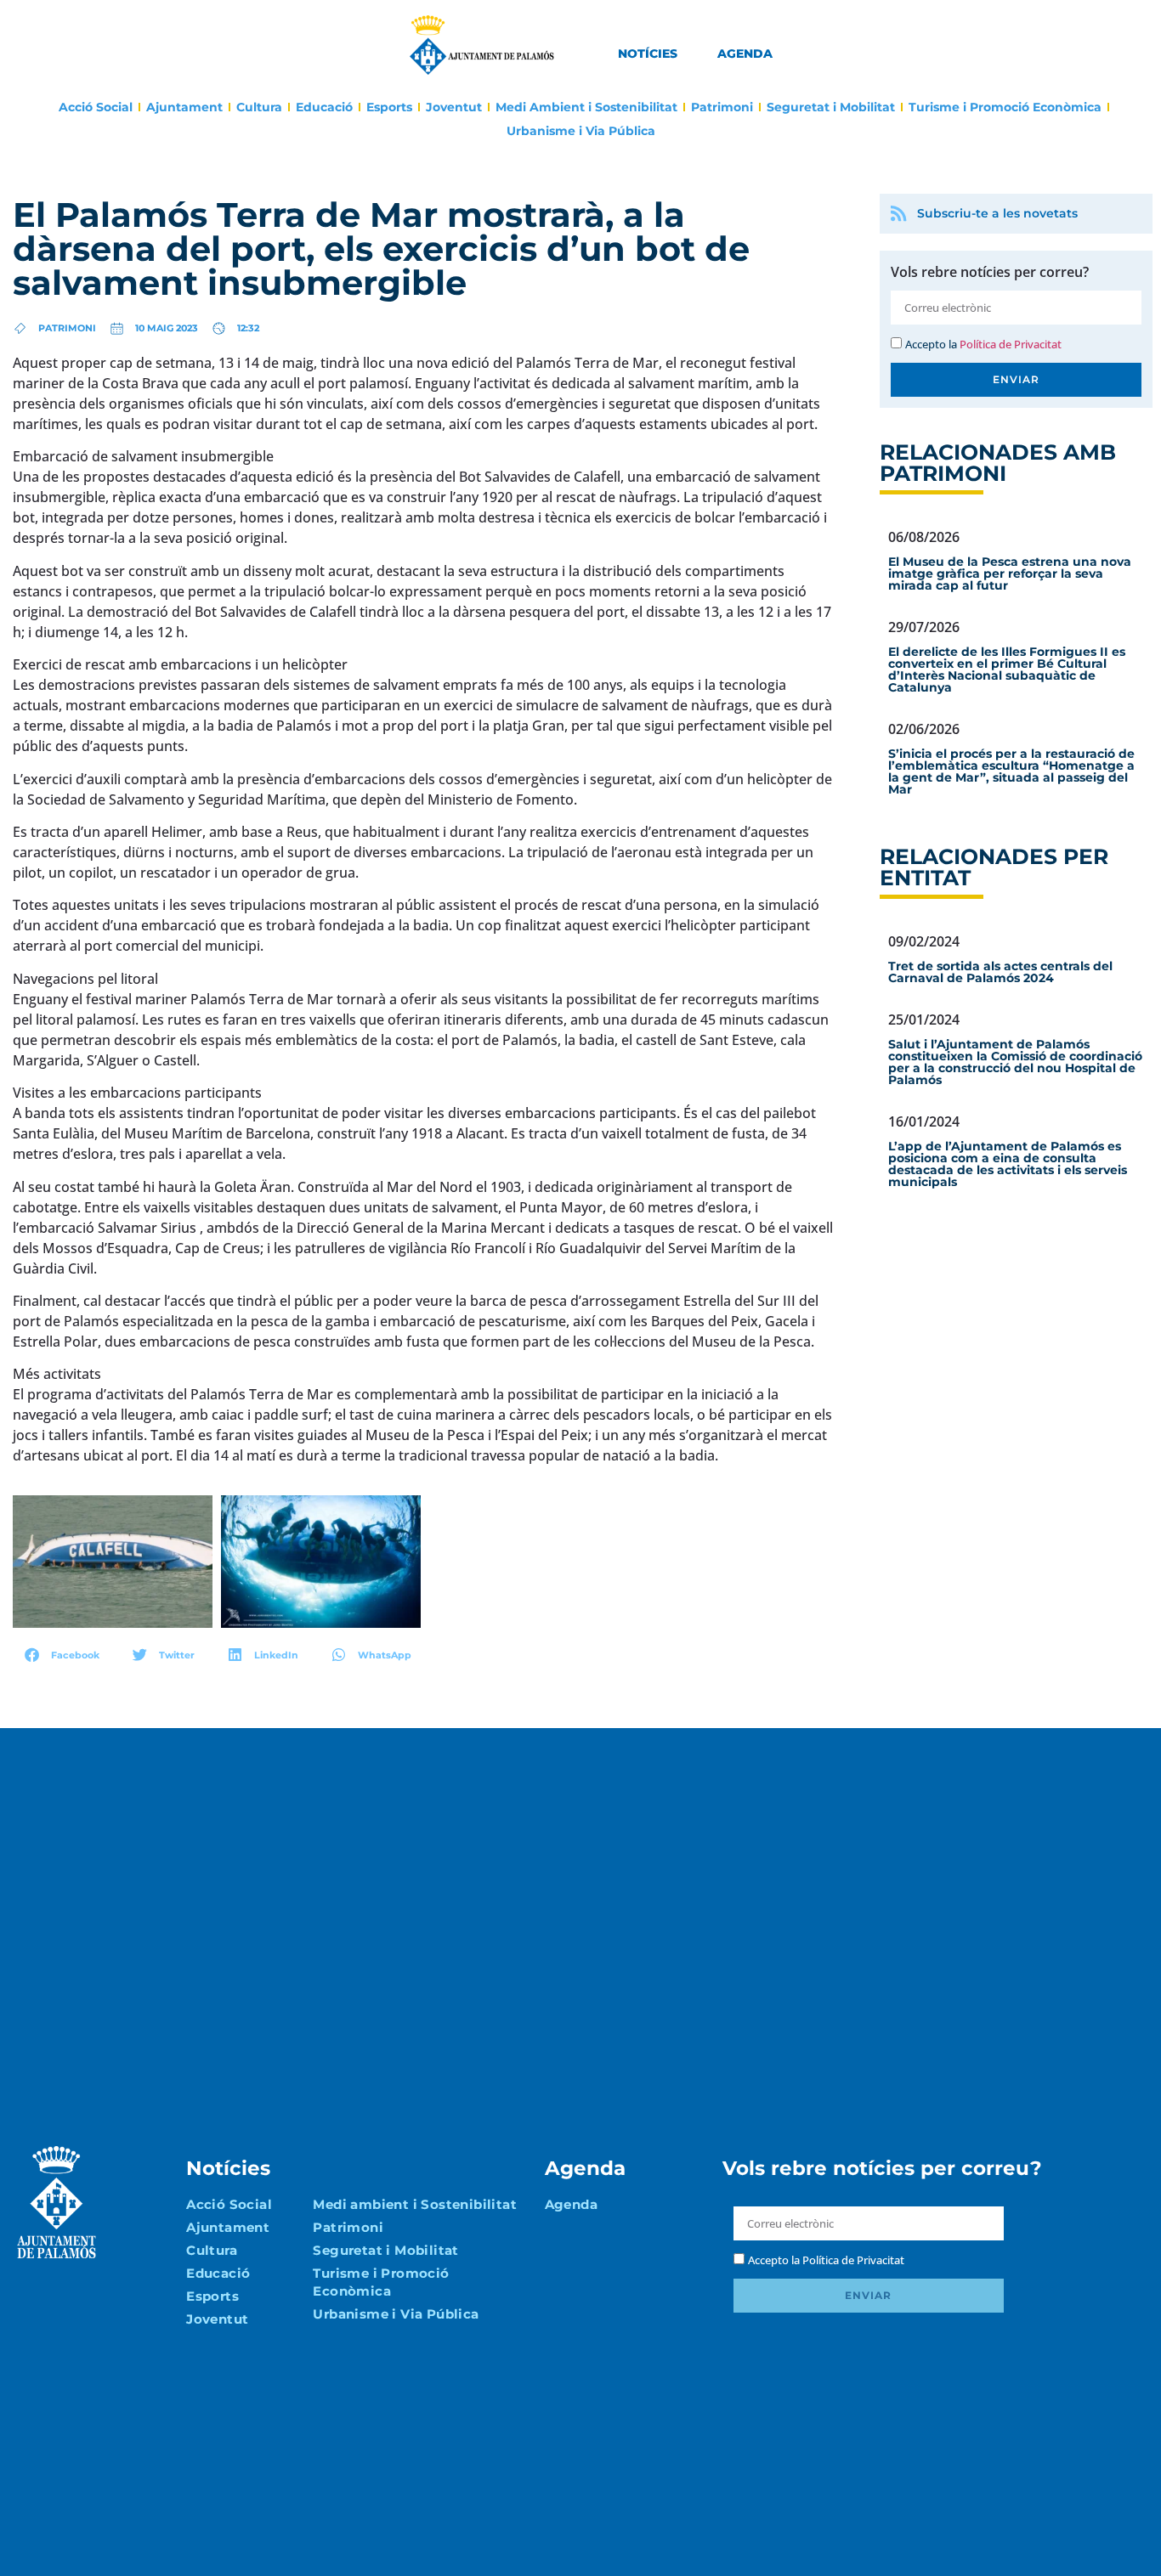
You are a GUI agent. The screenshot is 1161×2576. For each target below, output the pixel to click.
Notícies (648, 54)
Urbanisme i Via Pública (581, 131)
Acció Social (96, 107)
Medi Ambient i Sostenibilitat (586, 107)
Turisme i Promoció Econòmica (1005, 107)
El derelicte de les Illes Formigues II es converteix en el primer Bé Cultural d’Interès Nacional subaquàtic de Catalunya (1007, 669)
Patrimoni (722, 107)
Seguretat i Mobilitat (831, 107)
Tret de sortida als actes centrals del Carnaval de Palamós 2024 (1000, 972)
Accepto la (983, 344)
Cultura (259, 107)
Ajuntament (184, 107)
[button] (62, 1655)
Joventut (454, 107)
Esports (389, 107)
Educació (324, 107)
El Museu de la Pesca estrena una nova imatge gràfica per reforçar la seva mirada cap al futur (1010, 573)
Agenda (745, 54)
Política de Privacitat (1011, 344)
